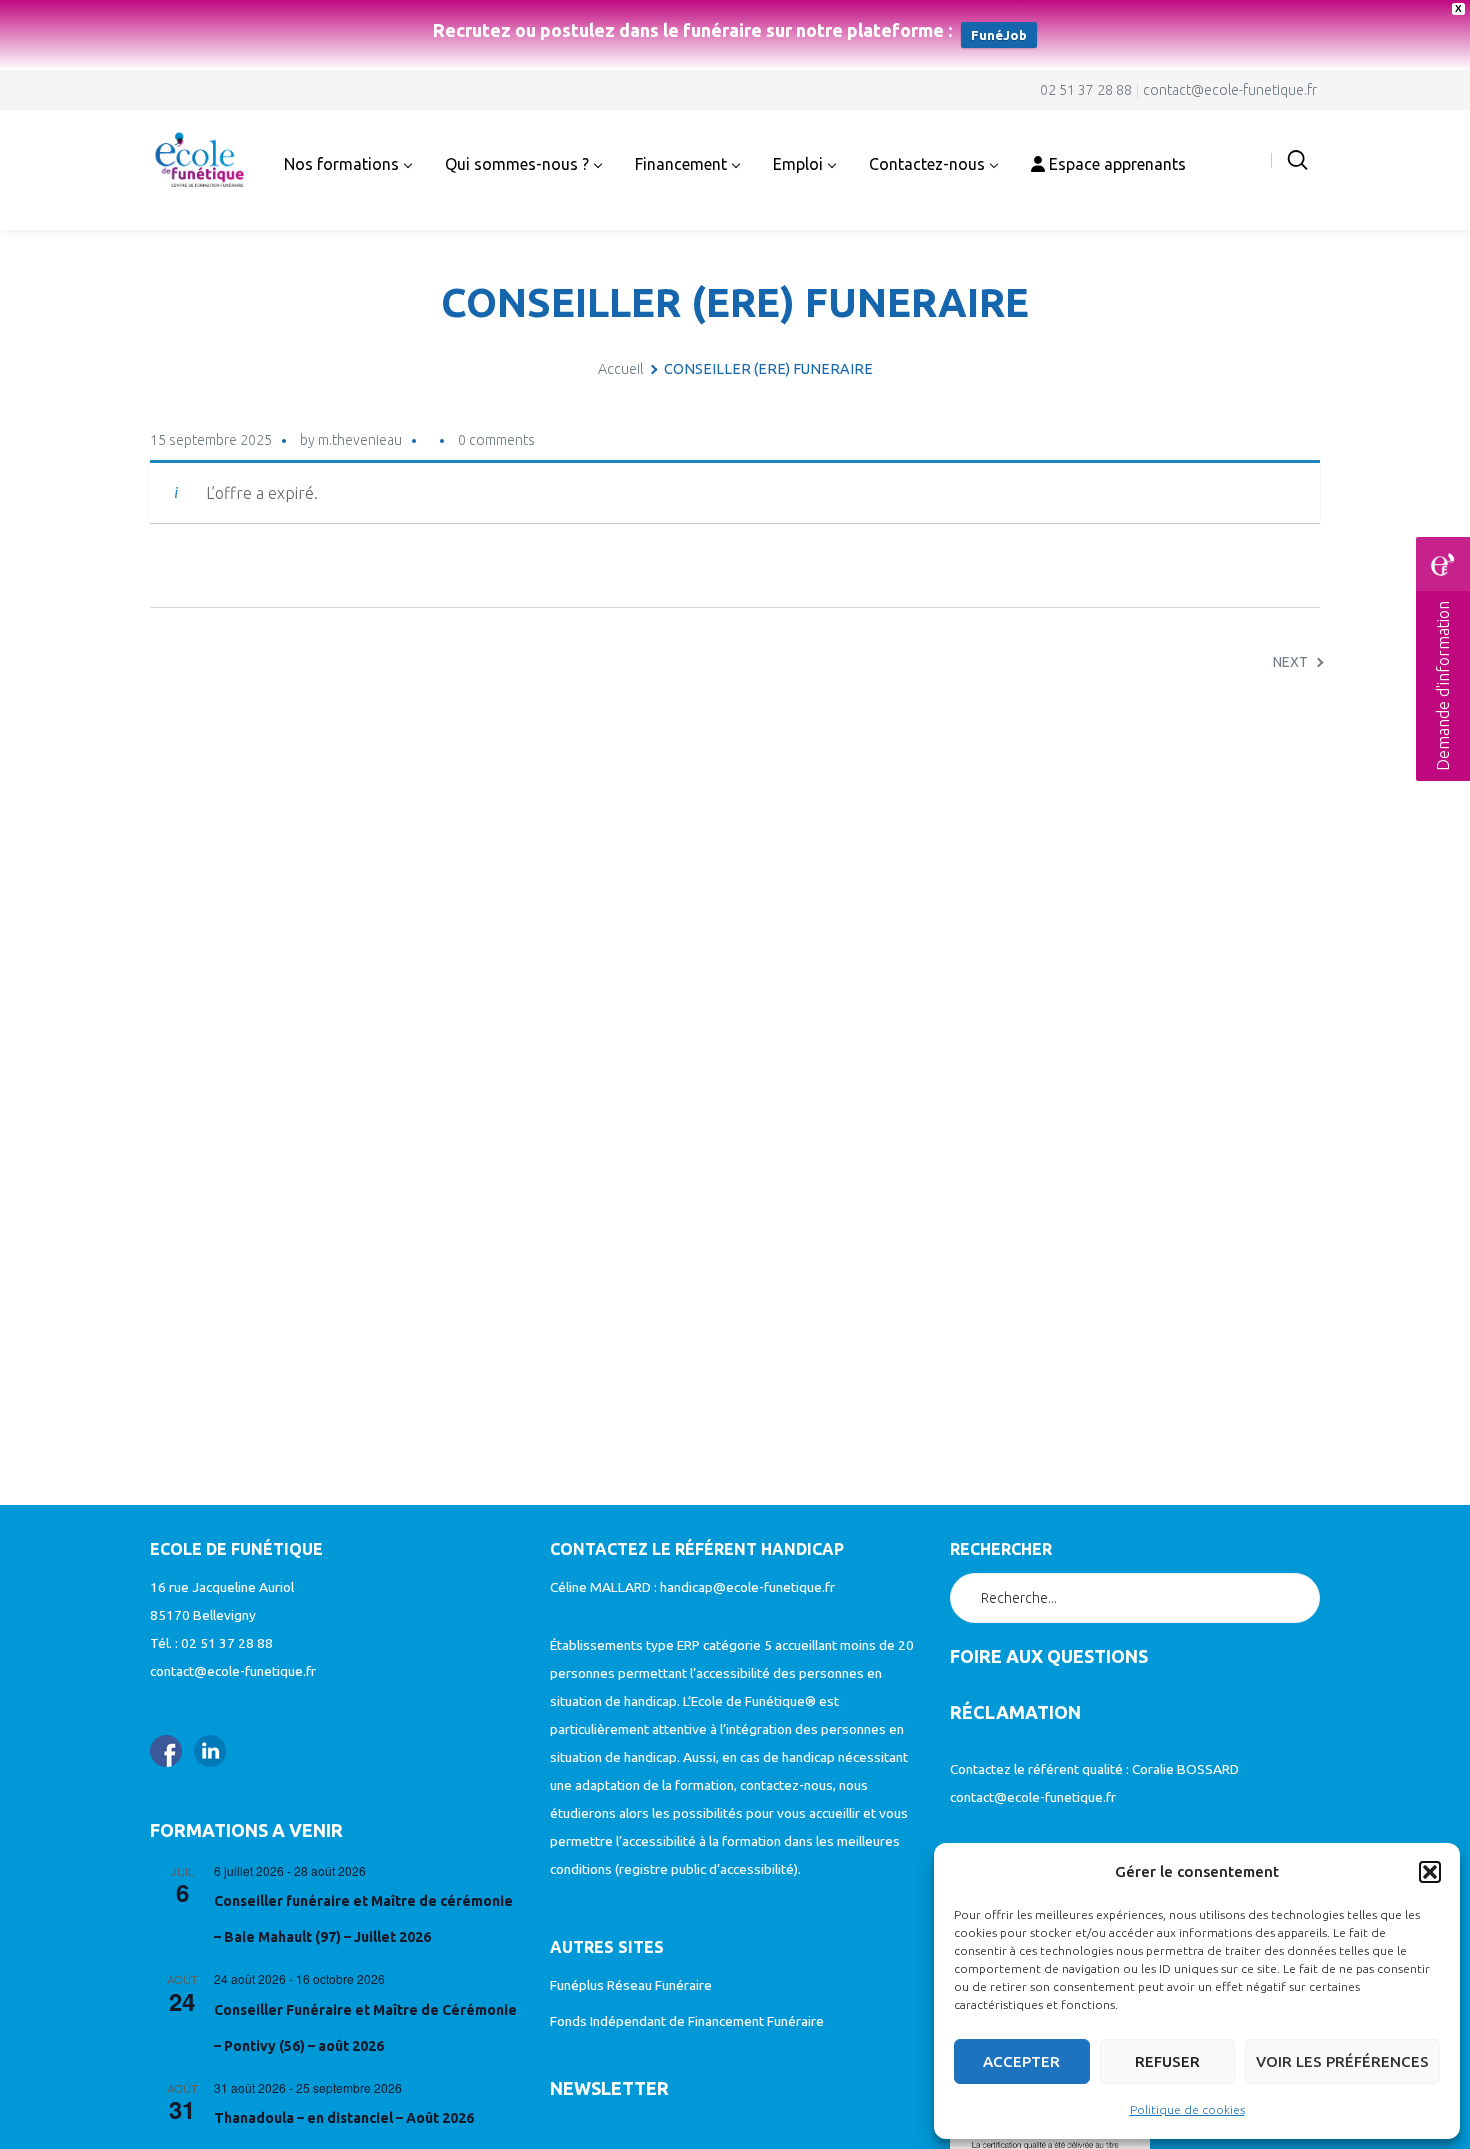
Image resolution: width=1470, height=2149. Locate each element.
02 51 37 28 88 (1086, 90)
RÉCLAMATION (1015, 1712)
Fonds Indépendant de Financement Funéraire (687, 2021)
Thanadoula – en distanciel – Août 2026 (344, 2118)
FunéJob (999, 35)
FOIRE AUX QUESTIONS (1049, 1656)
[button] (1430, 1872)
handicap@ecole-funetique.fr (747, 1587)
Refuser (1167, 2061)
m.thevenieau (360, 440)
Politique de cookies (1187, 2109)
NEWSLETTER (609, 2088)
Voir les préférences (1342, 2061)
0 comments (496, 440)
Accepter (1021, 2061)
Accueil (621, 369)
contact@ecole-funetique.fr (1230, 90)
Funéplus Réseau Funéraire (631, 1985)
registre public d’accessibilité (706, 1869)
